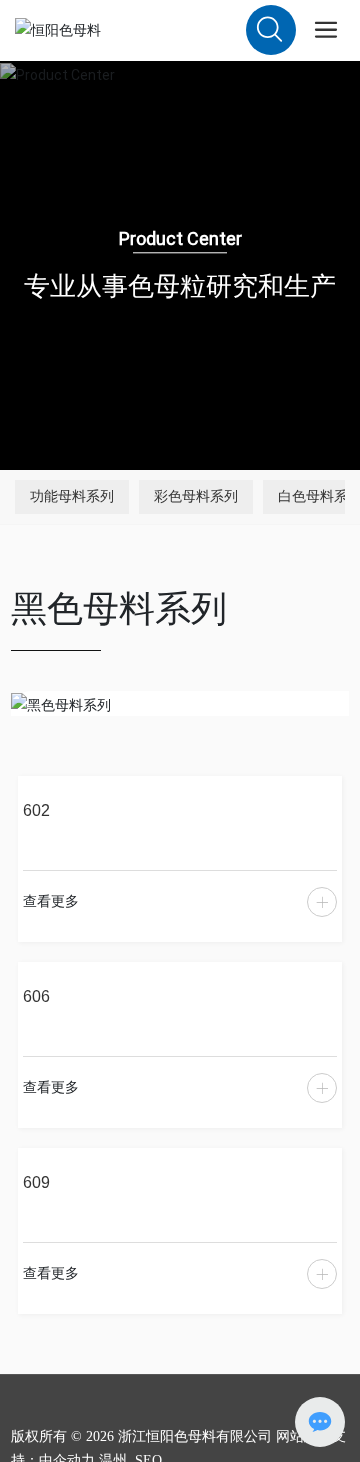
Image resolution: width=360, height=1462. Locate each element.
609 (36, 1182)
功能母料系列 (72, 496)
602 (36, 810)
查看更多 (51, 901)
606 (36, 996)
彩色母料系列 (196, 496)
